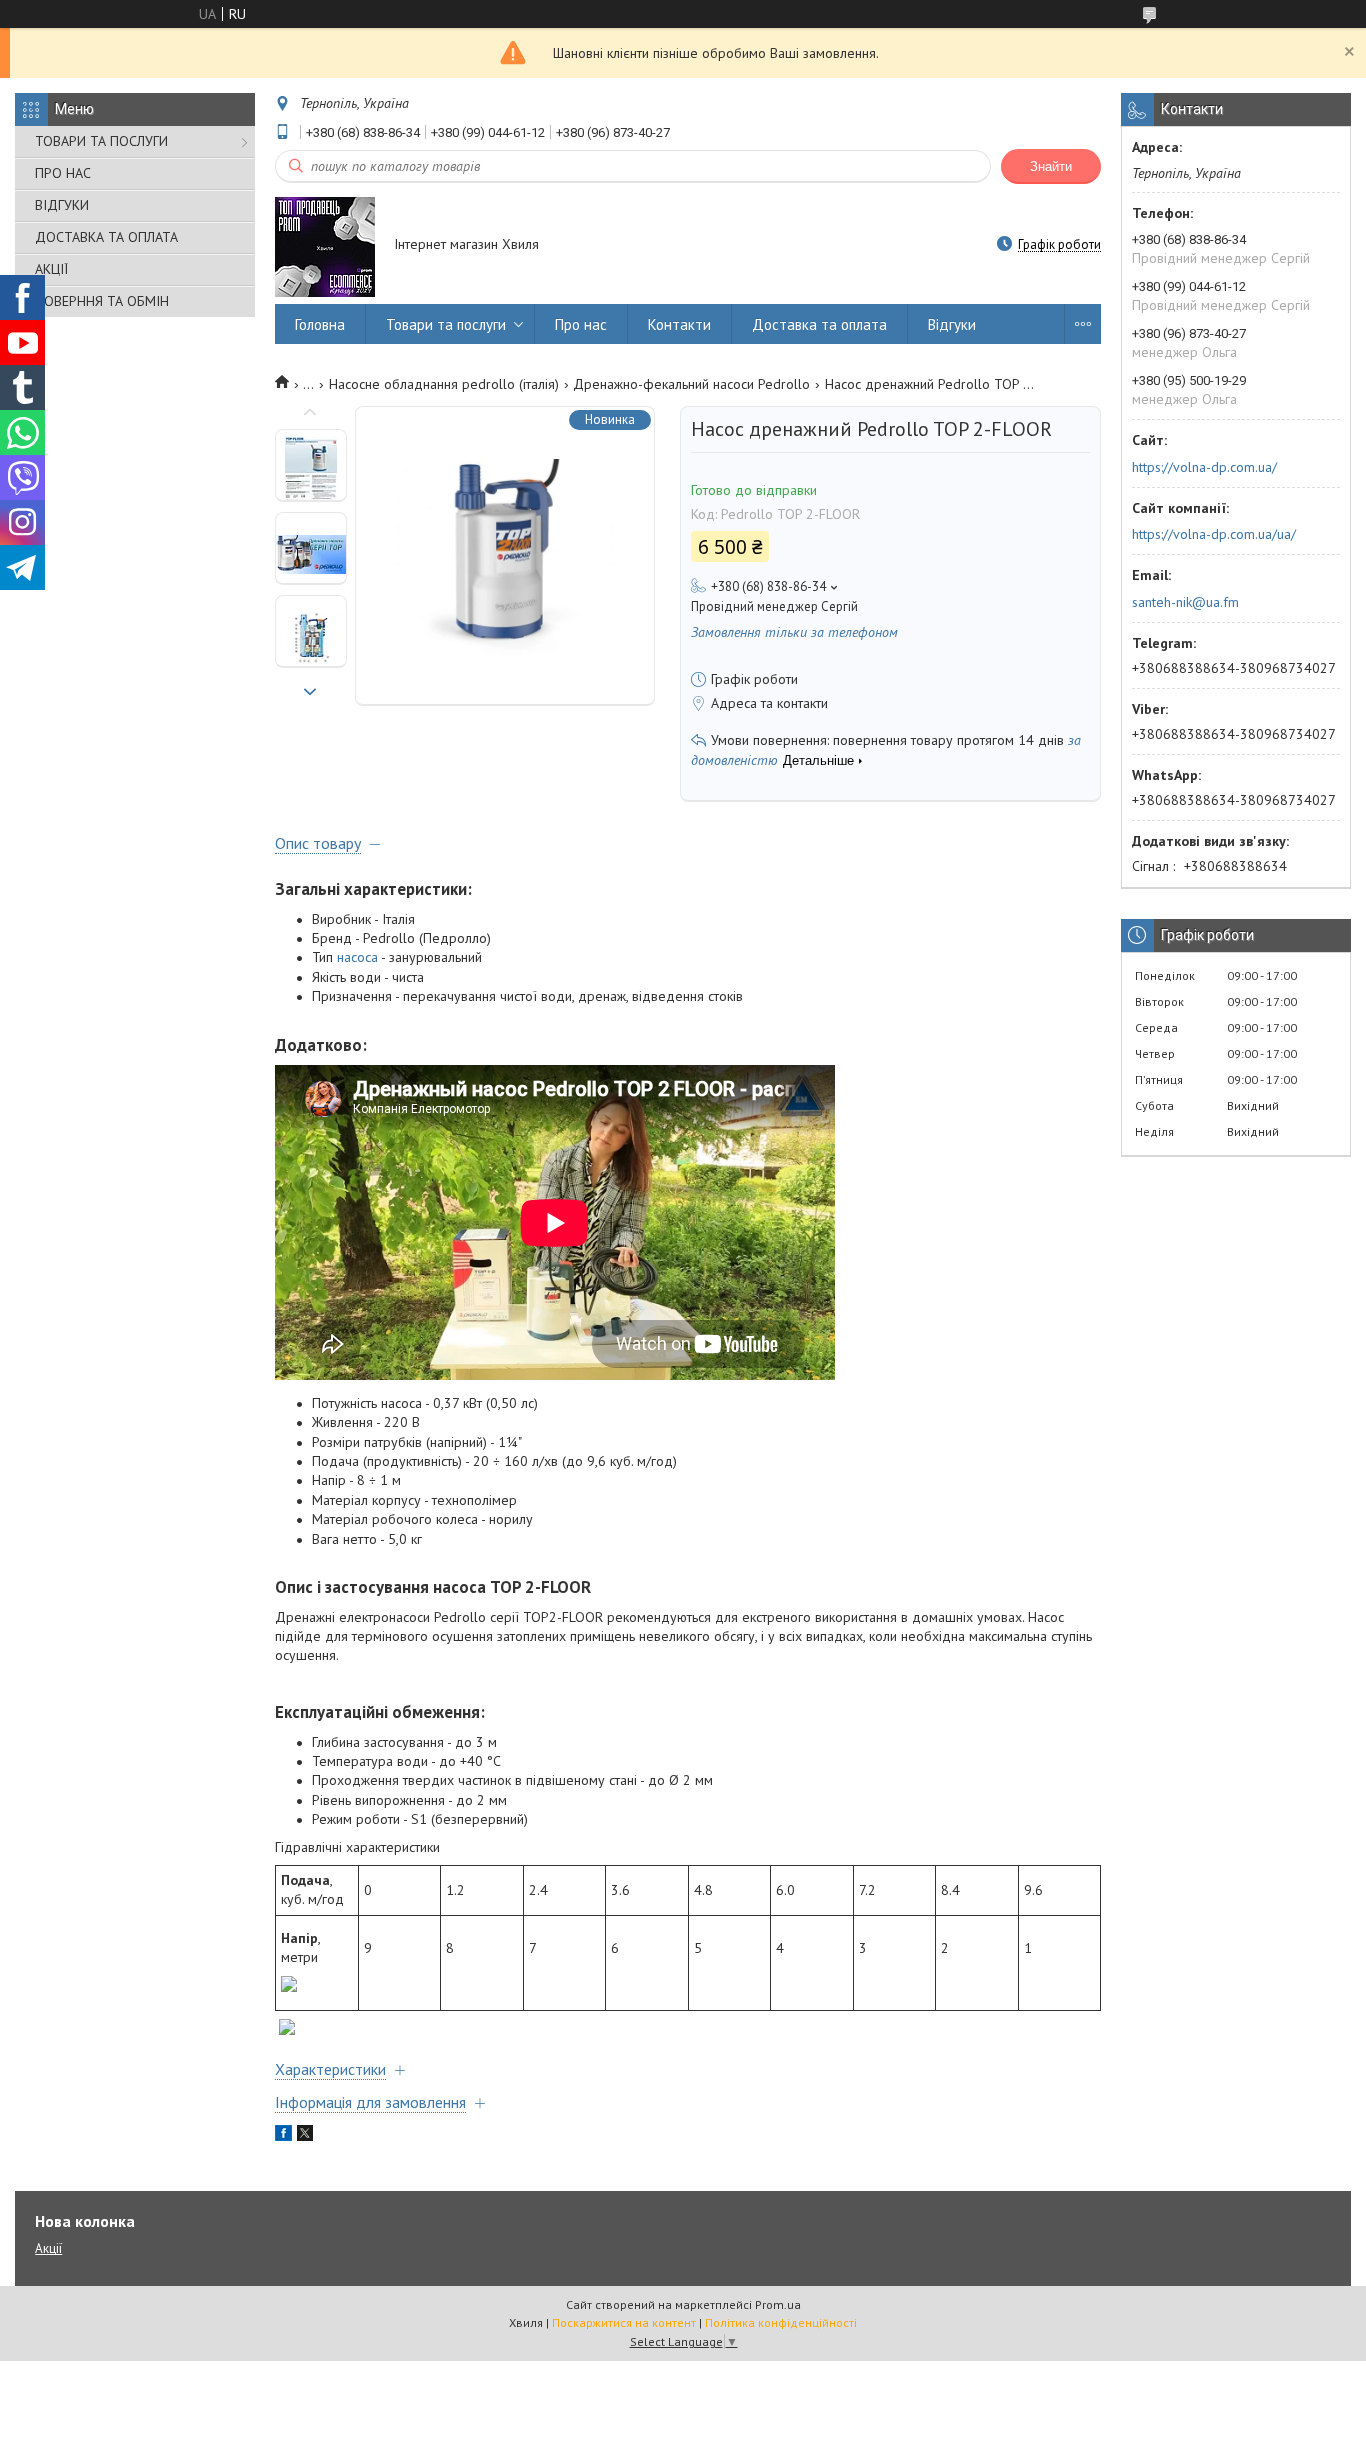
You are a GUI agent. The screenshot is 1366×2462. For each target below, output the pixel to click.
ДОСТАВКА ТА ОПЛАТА (106, 237)
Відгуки (952, 324)
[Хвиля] (325, 246)
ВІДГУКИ (62, 205)
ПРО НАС (63, 173)
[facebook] (283, 2136)
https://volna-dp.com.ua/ (1204, 467)
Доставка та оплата (819, 324)
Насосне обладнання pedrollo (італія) (444, 384)
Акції (48, 2248)
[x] (305, 2136)
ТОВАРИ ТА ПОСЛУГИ (101, 141)
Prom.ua (778, 2304)
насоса (357, 957)
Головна (320, 324)
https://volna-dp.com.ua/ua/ (1214, 534)
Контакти (679, 324)
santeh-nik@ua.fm (1185, 602)
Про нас (581, 324)
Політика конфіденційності (781, 2322)
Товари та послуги (446, 324)
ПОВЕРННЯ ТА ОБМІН (102, 301)
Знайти (1051, 166)
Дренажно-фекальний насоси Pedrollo (691, 384)
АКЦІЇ (51, 269)
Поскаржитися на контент (624, 2322)
